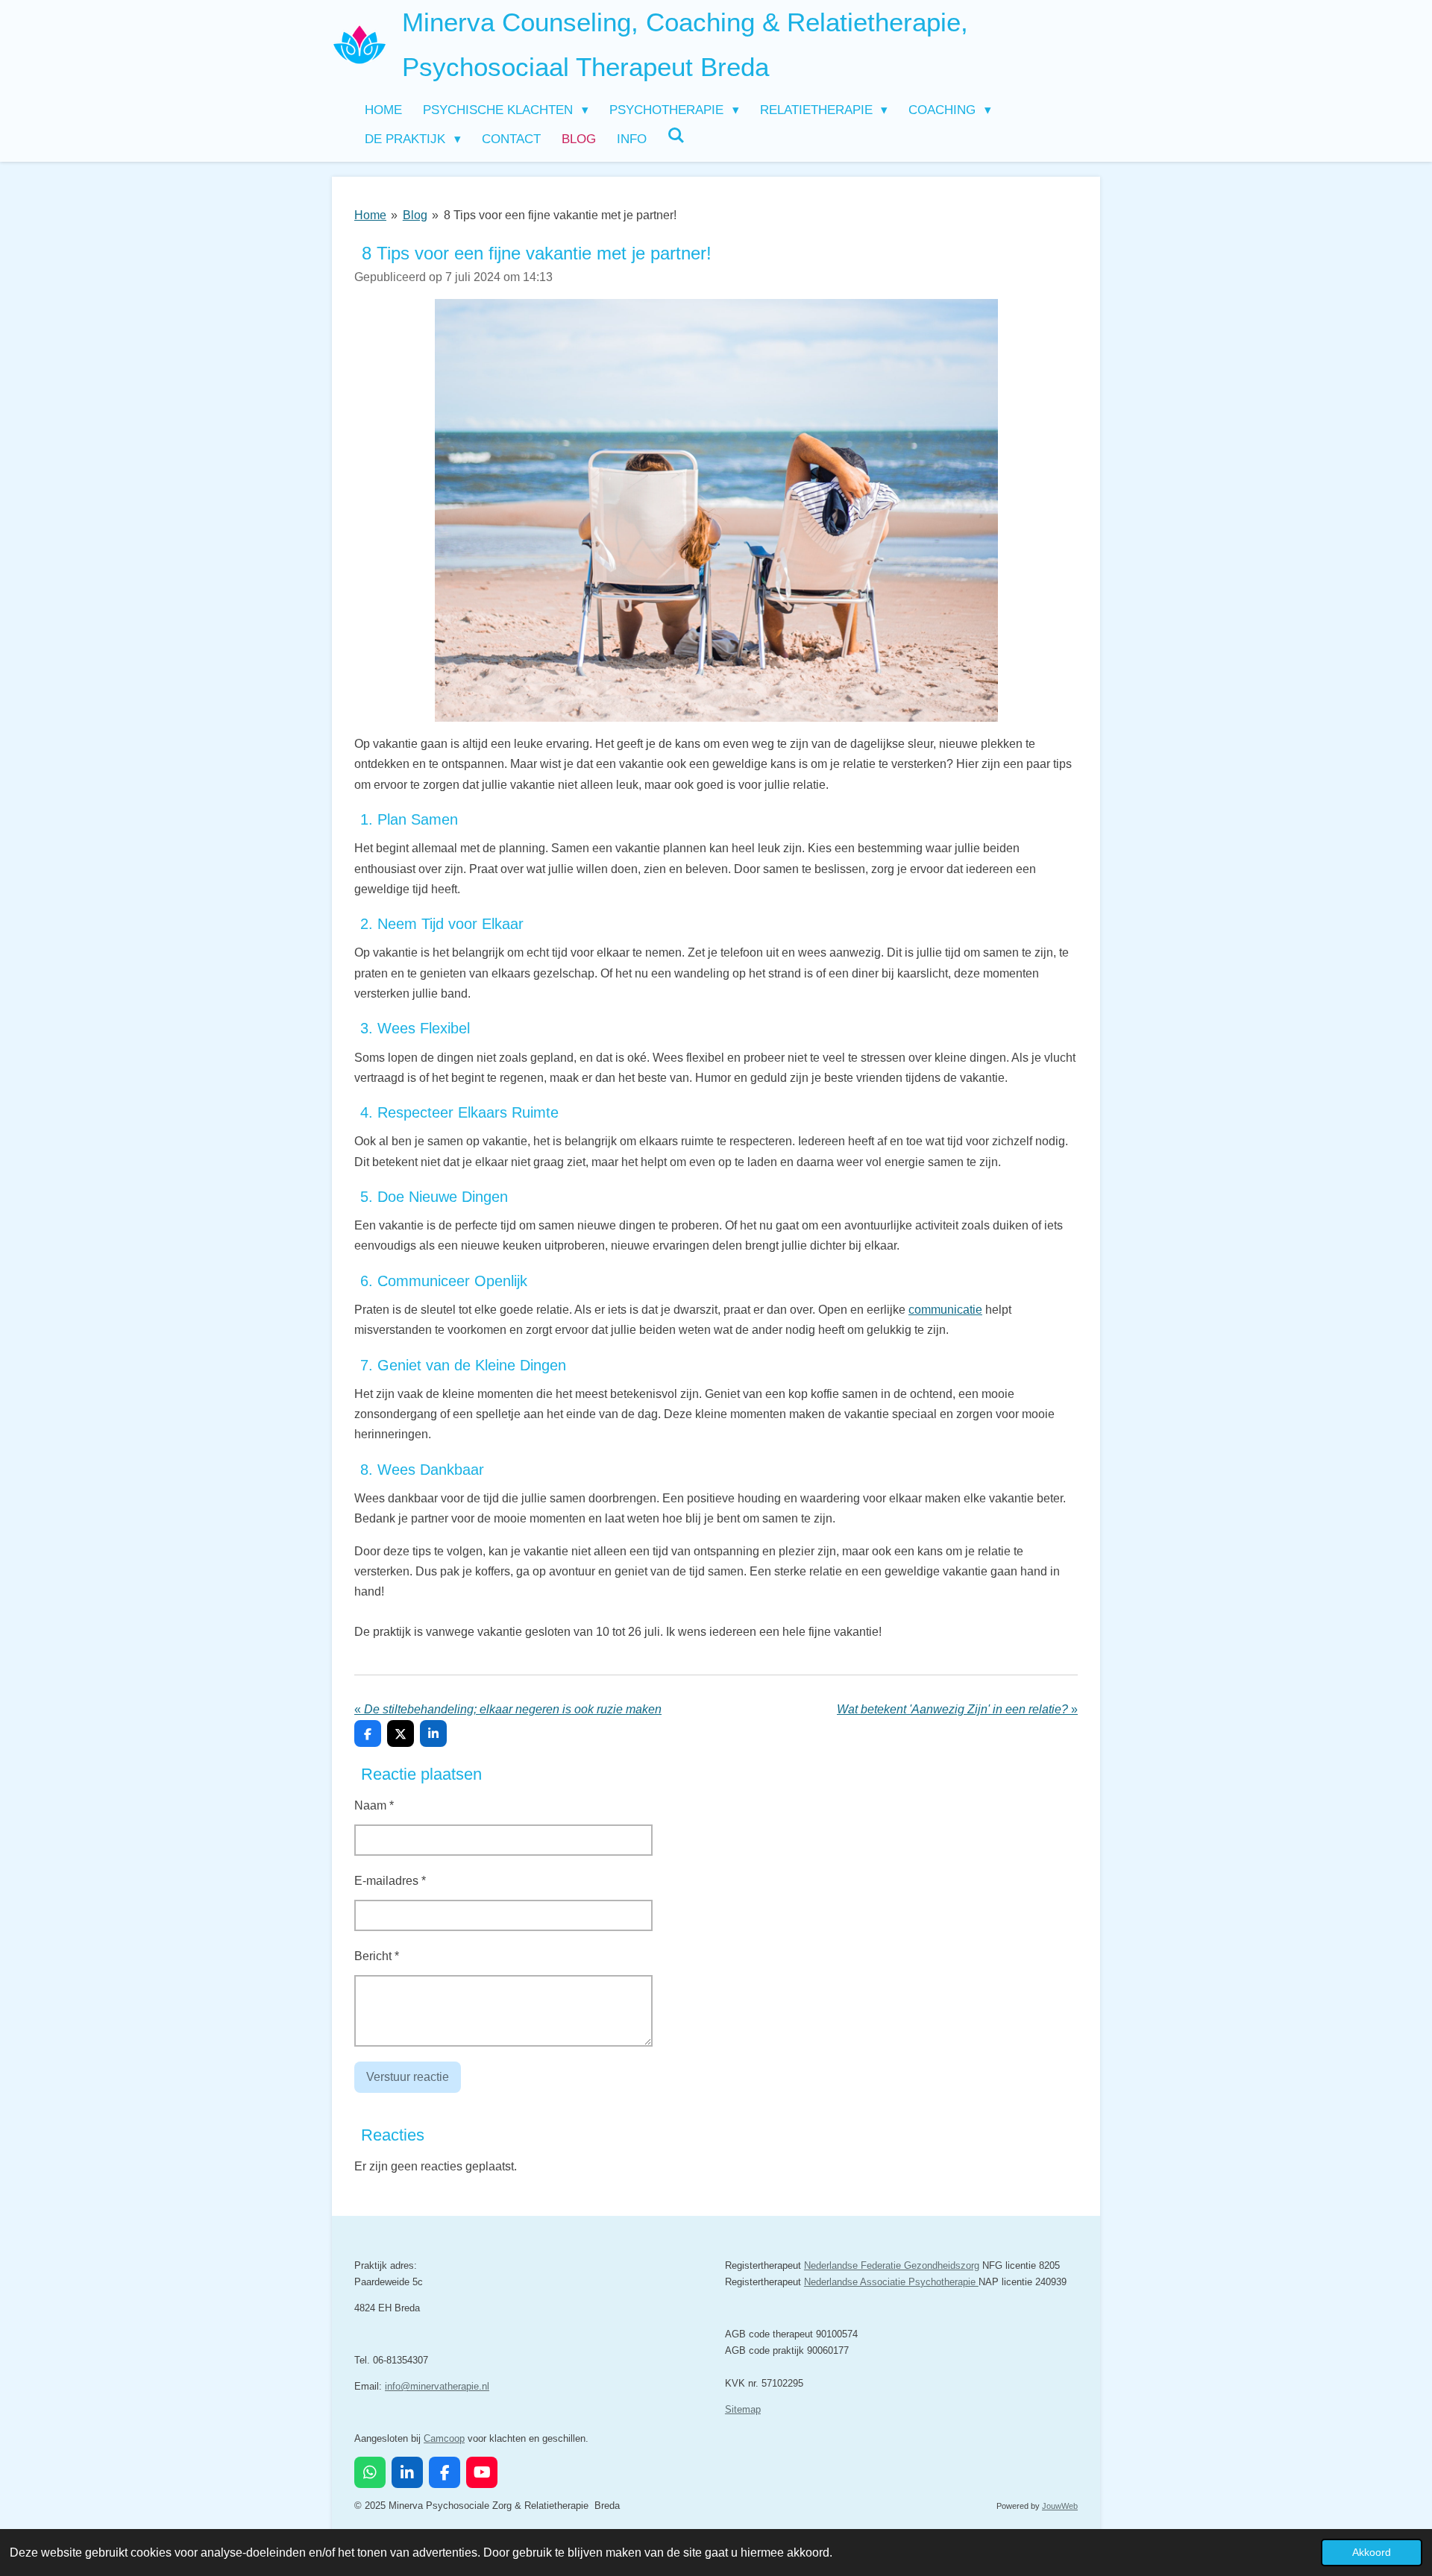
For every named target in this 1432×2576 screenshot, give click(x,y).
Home (370, 215)
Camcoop (444, 2438)
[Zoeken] (676, 136)
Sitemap (743, 2409)
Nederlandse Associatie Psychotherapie (891, 2282)
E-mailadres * (390, 1881)
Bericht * (377, 1956)
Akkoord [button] (1372, 2552)
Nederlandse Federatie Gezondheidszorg (892, 2265)
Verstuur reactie (408, 2077)
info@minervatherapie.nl (437, 2386)
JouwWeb (1060, 2506)
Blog (415, 215)
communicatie (945, 1310)
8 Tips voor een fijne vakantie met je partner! (560, 215)
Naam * (374, 1805)
